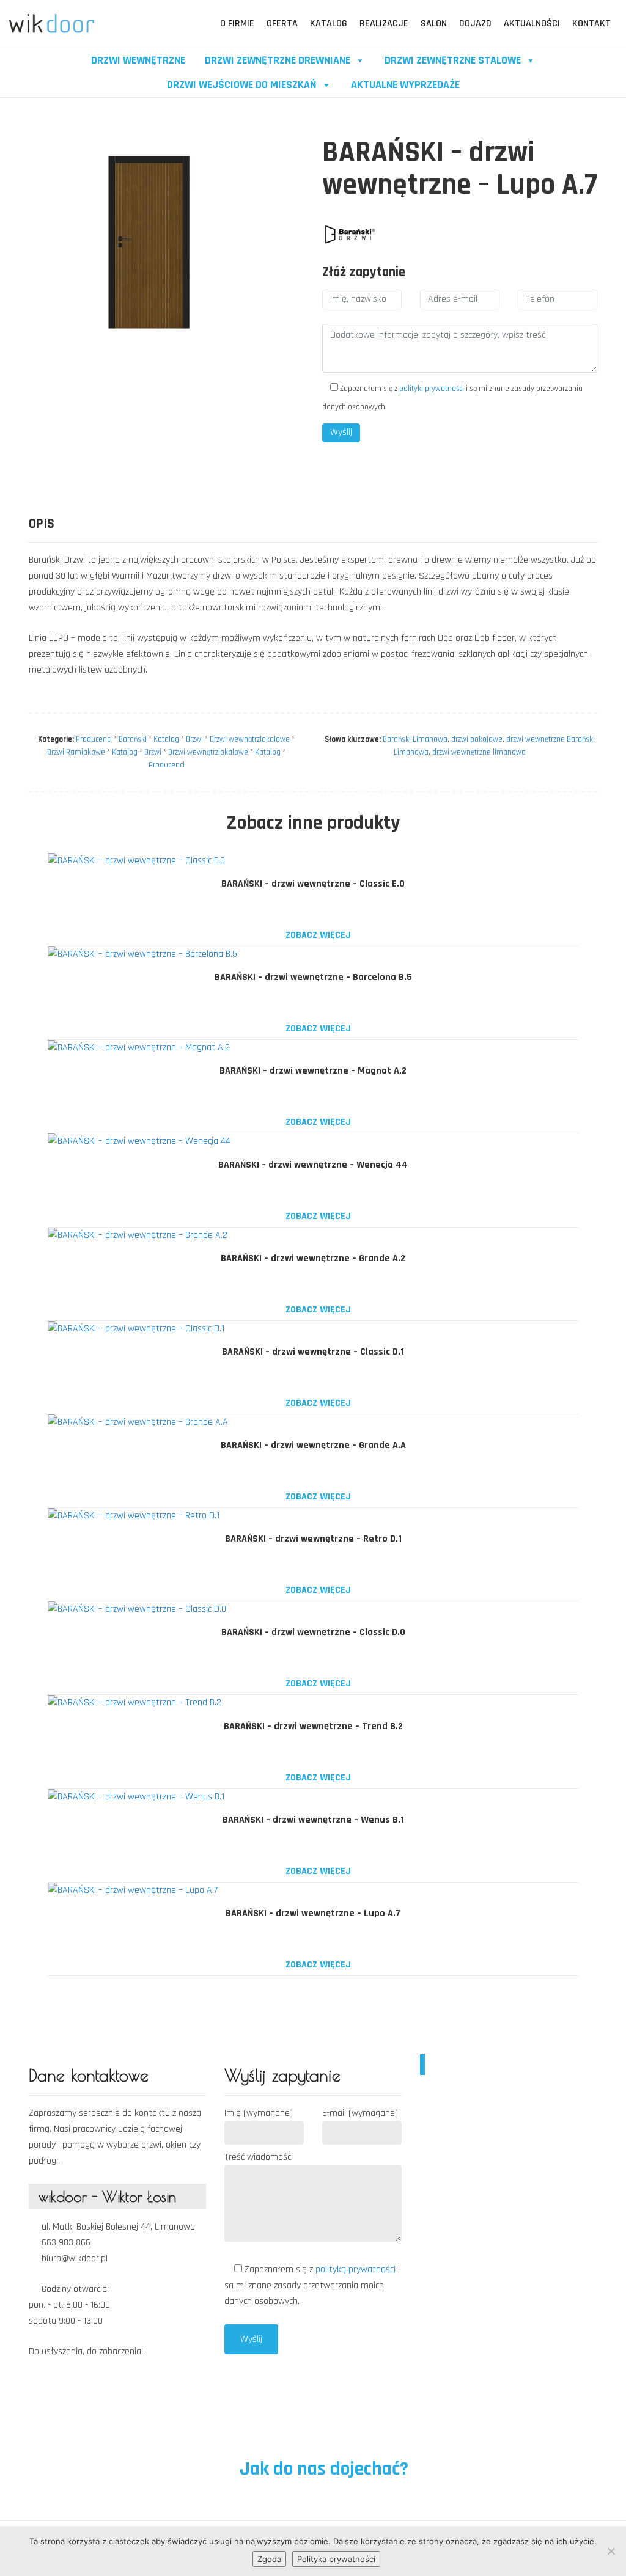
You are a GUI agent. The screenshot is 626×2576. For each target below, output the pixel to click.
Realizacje (384, 24)
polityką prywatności (357, 2270)
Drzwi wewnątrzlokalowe (250, 739)
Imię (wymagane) (259, 2113)
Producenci (94, 739)
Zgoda (269, 2559)
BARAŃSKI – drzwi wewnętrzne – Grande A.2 (313, 1258)
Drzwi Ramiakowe (76, 752)
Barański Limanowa (415, 739)
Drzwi (194, 739)
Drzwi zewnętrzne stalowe (453, 60)
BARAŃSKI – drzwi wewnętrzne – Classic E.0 (313, 884)
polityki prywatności (432, 389)
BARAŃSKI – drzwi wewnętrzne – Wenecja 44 (313, 1165)
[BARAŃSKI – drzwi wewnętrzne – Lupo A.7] (350, 233)
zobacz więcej (317, 935)
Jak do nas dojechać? (322, 2469)
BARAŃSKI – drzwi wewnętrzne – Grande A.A (313, 1445)
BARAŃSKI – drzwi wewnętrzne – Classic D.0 (313, 1632)
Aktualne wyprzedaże (405, 85)
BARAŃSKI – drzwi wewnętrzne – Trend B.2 (313, 1726)
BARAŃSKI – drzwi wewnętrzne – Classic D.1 (313, 1352)
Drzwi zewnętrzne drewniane (278, 60)
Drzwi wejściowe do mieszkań (242, 85)
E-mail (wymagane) (360, 2113)
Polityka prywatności (336, 2559)
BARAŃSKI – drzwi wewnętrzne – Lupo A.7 (313, 1913)
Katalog (329, 24)
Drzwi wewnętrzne (138, 60)
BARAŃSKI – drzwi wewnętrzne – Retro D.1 (313, 1539)
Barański (133, 739)
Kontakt (591, 24)
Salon (434, 24)
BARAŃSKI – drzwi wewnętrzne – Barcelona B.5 (313, 977)
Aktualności (532, 24)
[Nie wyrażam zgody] (611, 2551)
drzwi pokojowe (477, 739)
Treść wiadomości (259, 2157)
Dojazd (475, 24)
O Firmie (237, 24)
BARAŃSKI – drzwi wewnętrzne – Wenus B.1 (313, 1820)
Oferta (282, 24)
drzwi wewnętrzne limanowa (479, 752)
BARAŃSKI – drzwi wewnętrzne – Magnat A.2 (313, 1071)
